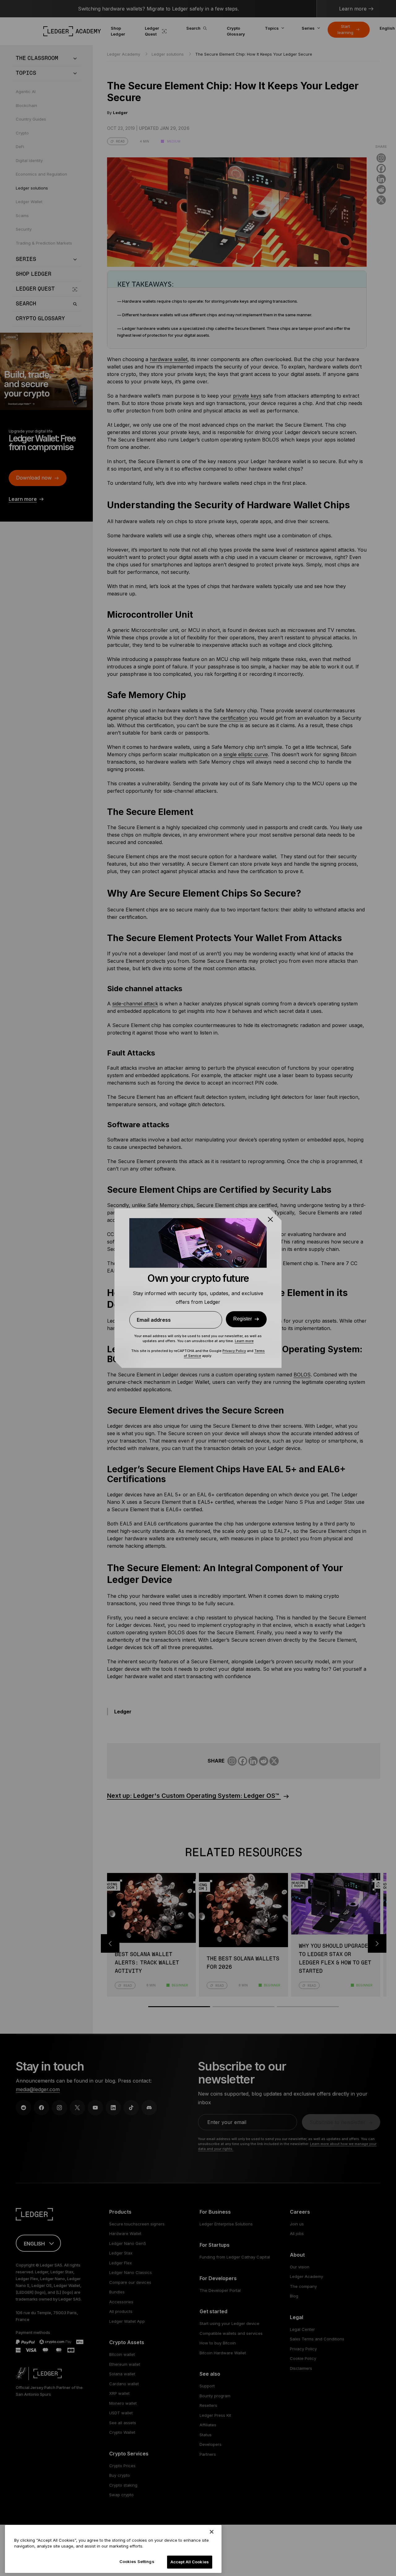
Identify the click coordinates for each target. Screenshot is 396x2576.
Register (243, 1319)
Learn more (244, 1341)
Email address (154, 1320)
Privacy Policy (234, 1351)
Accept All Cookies (190, 2562)
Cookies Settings (137, 2561)
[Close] (212, 2532)
